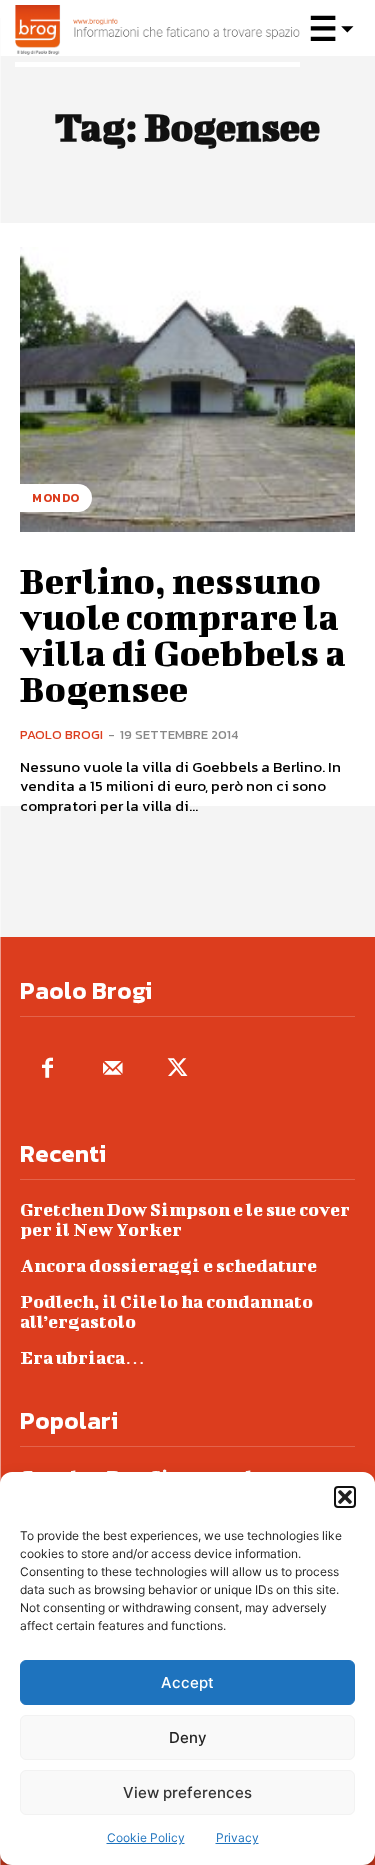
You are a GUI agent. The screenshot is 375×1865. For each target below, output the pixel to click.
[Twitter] (177, 1069)
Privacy (237, 1837)
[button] (345, 1497)
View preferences (187, 1792)
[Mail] (112, 1069)
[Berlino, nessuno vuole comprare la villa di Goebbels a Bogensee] (187, 389)
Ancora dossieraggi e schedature (168, 1265)
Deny (188, 1737)
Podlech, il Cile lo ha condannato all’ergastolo (166, 1311)
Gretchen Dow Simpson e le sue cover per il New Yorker (185, 1219)
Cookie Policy (146, 1837)
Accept (187, 1682)
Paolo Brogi (61, 734)
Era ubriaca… (82, 1357)
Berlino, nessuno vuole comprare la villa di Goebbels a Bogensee (183, 634)
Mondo (56, 498)
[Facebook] (47, 1069)
